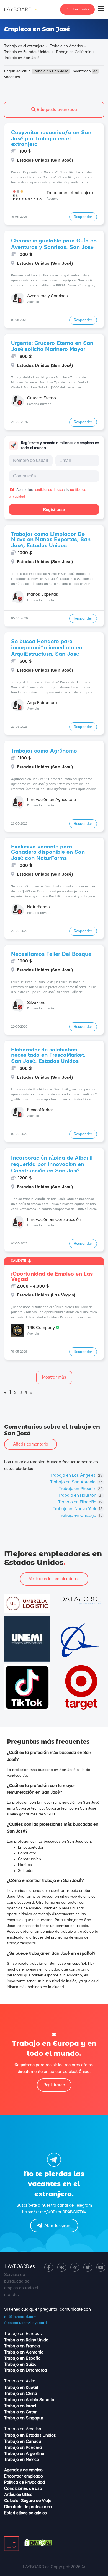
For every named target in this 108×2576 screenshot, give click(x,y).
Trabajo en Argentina (24, 2454)
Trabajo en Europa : (23, 2334)
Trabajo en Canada (23, 2442)
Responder (83, 217)
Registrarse (54, 509)
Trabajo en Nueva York (78, 1509)
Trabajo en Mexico (22, 2460)
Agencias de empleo (23, 2470)
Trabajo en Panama (23, 2448)
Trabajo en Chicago (81, 1515)
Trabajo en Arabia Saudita (29, 2400)
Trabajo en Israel (20, 2406)
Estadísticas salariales (25, 2513)
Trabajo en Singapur (24, 2418)
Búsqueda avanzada (56, 110)
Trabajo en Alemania (24, 2352)
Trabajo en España (22, 2358)
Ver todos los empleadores (54, 1579)
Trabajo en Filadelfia (80, 1502)
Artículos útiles (18, 2495)
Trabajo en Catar (20, 2412)
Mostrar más (54, 1377)
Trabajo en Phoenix (81, 1489)
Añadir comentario (31, 1444)
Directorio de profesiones (28, 2507)
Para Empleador (77, 9)
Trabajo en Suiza (20, 2365)
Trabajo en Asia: (20, 2381)
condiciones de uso (48, 490)
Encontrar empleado (24, 2476)
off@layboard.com (20, 2317)
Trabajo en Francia (22, 2346)
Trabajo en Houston (80, 1495)
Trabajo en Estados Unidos (30, 2435)
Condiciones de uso (23, 2489)
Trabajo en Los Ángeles (76, 1475)
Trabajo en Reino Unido (26, 2340)
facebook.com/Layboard (25, 2323)
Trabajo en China (21, 2394)
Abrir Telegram (58, 2226)
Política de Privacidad (25, 2482)
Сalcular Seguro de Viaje (28, 2501)
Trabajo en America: (23, 2429)
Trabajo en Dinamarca (25, 2370)
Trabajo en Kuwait (21, 2388)
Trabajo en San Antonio (76, 1482)
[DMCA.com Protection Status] (38, 2545)
